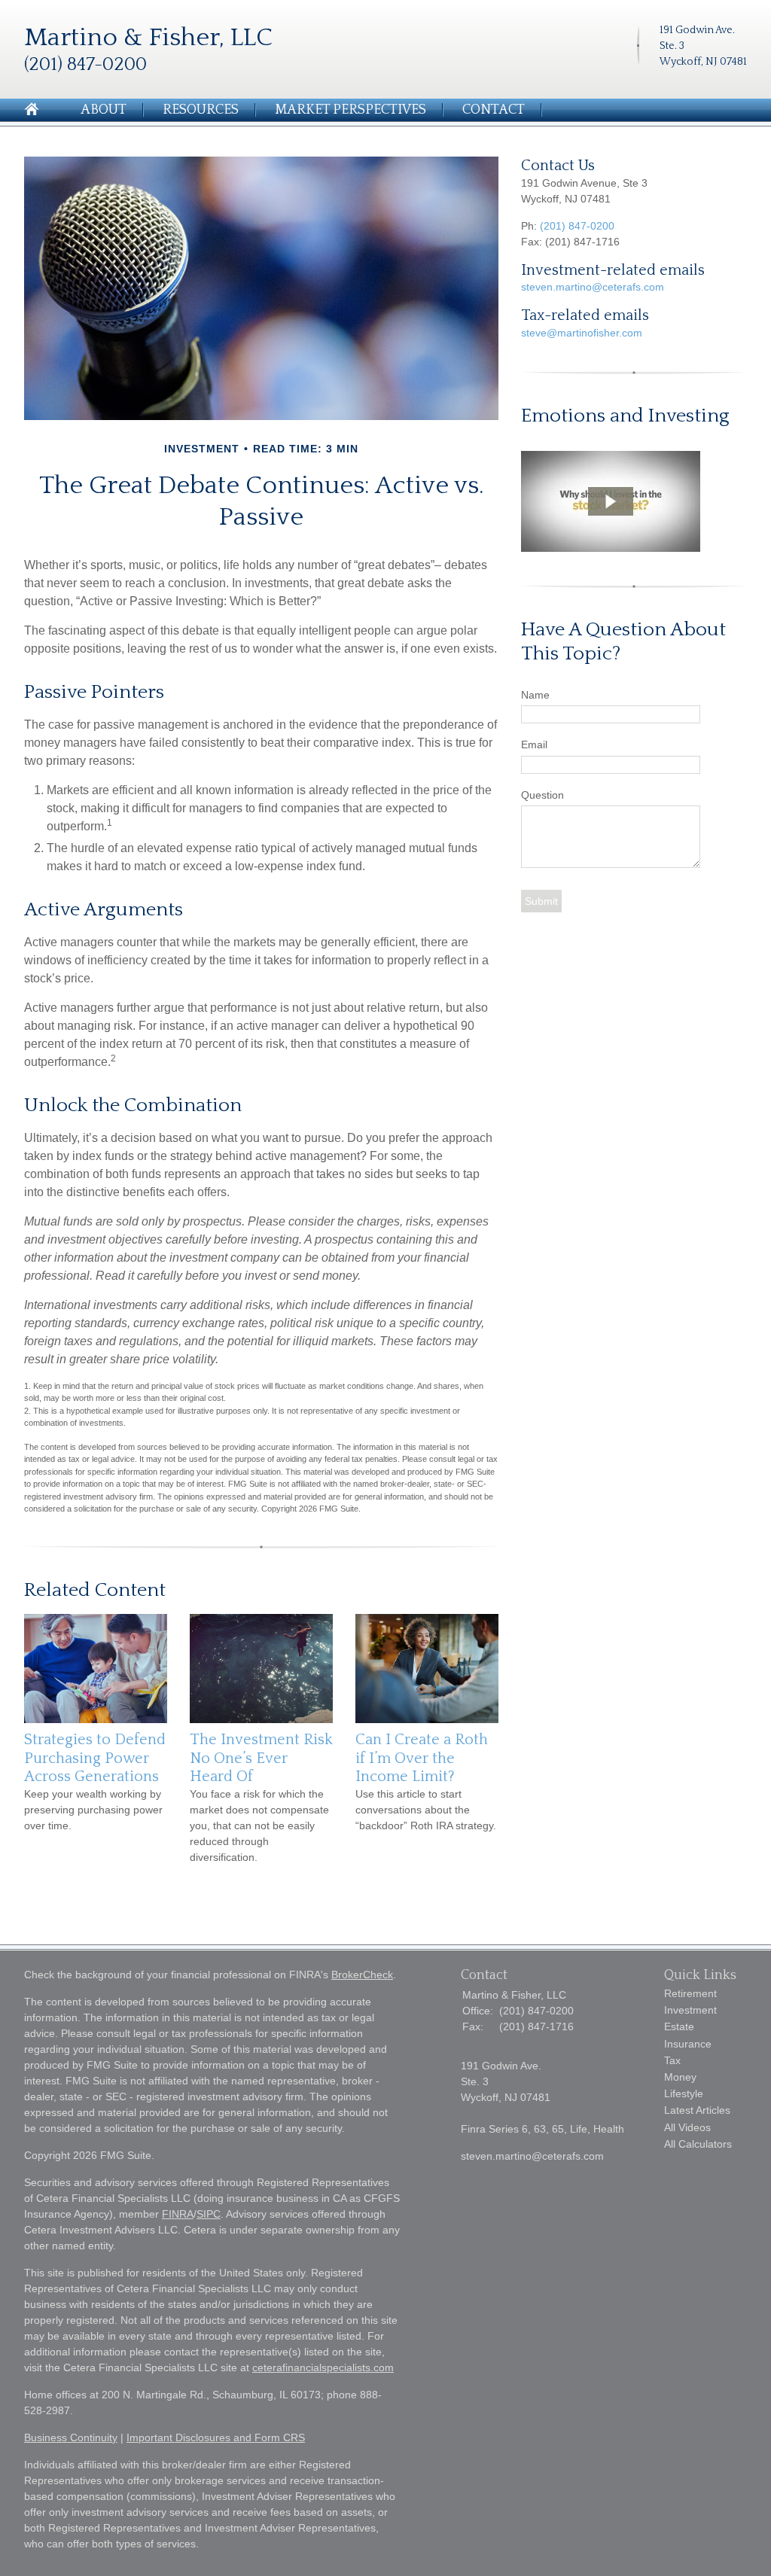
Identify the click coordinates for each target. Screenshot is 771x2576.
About (104, 110)
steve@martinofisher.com (582, 333)
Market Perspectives (350, 110)
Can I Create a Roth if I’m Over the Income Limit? (422, 1758)
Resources (201, 110)
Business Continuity (71, 2437)
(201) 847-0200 (577, 226)
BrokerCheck (362, 1975)
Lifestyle (684, 2093)
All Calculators (698, 2144)
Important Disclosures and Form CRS (216, 2437)
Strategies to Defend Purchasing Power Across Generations (95, 1758)
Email (534, 744)
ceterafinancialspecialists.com (323, 2367)
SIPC (209, 2214)
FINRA (178, 2214)
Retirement (690, 1993)
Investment (690, 2010)
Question (542, 795)
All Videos (687, 2127)
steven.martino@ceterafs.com (593, 287)
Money (680, 2077)
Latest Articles (697, 2110)
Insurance (688, 2044)
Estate (679, 2026)
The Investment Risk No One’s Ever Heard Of (261, 1758)
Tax (672, 2060)
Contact (494, 110)
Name (535, 695)
